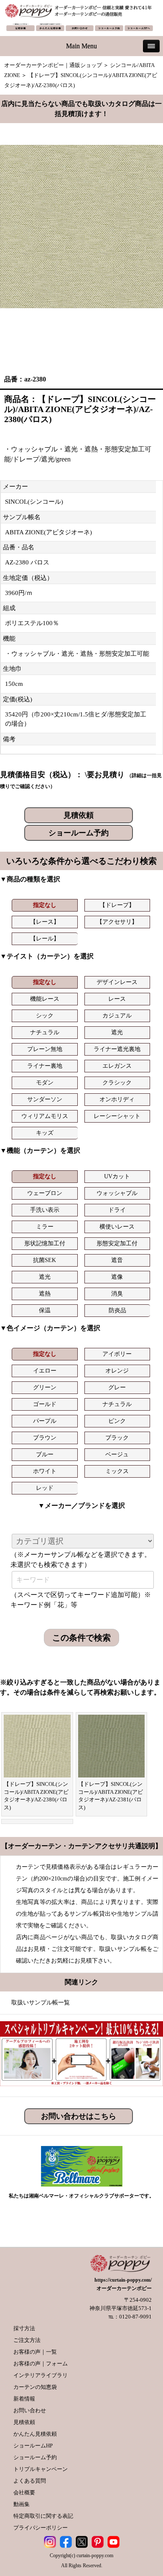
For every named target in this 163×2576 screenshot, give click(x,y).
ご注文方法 (27, 2340)
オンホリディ (117, 1099)
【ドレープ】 (117, 905)
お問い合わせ (30, 2410)
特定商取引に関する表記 (43, 2516)
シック (45, 1016)
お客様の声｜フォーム (41, 2363)
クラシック (117, 1083)
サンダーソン (45, 1099)
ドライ (117, 1210)
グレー (117, 1387)
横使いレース (117, 1227)
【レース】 (45, 922)
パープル (45, 1421)
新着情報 (24, 2399)
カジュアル (117, 1016)
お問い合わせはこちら (79, 2116)
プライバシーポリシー (41, 2528)
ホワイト (45, 1471)
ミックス (117, 1471)
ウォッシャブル (117, 1193)
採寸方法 (24, 2328)
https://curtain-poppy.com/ (123, 2280)
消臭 (117, 1294)
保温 (45, 1310)
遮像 (117, 1277)
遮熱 (45, 1294)
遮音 (117, 1260)
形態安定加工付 (117, 1243)
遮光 (117, 1032)
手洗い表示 (45, 1210)
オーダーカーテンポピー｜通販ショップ (53, 65)
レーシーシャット (117, 1116)
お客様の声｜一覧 (35, 2352)
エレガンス (117, 1066)
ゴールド (45, 1404)
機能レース (45, 999)
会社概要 (24, 2492)
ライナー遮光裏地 (117, 1049)
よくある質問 (30, 2481)
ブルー (45, 1454)
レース (117, 999)
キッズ (45, 1133)
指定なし (45, 905)
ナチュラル (45, 1032)
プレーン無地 (45, 1049)
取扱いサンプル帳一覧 (41, 2003)
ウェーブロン (45, 1193)
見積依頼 (79, 815)
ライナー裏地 (45, 1066)
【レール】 (45, 939)
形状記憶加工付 (45, 1243)
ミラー (45, 1227)
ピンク (117, 1421)
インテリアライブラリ (41, 2375)
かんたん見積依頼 (35, 2434)
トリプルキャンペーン (41, 2469)
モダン (45, 1083)
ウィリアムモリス (45, 1116)
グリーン (45, 1387)
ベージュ (117, 1454)
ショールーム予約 (79, 833)
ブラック (117, 1438)
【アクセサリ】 (117, 922)
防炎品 (117, 1310)
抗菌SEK (45, 1260)
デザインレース (117, 982)
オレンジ (117, 1371)
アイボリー (117, 1354)
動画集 (22, 2504)
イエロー (45, 1371)
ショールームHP (33, 2446)
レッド (45, 1488)
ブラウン (45, 1438)
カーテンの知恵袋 (35, 2387)
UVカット (117, 1176)
